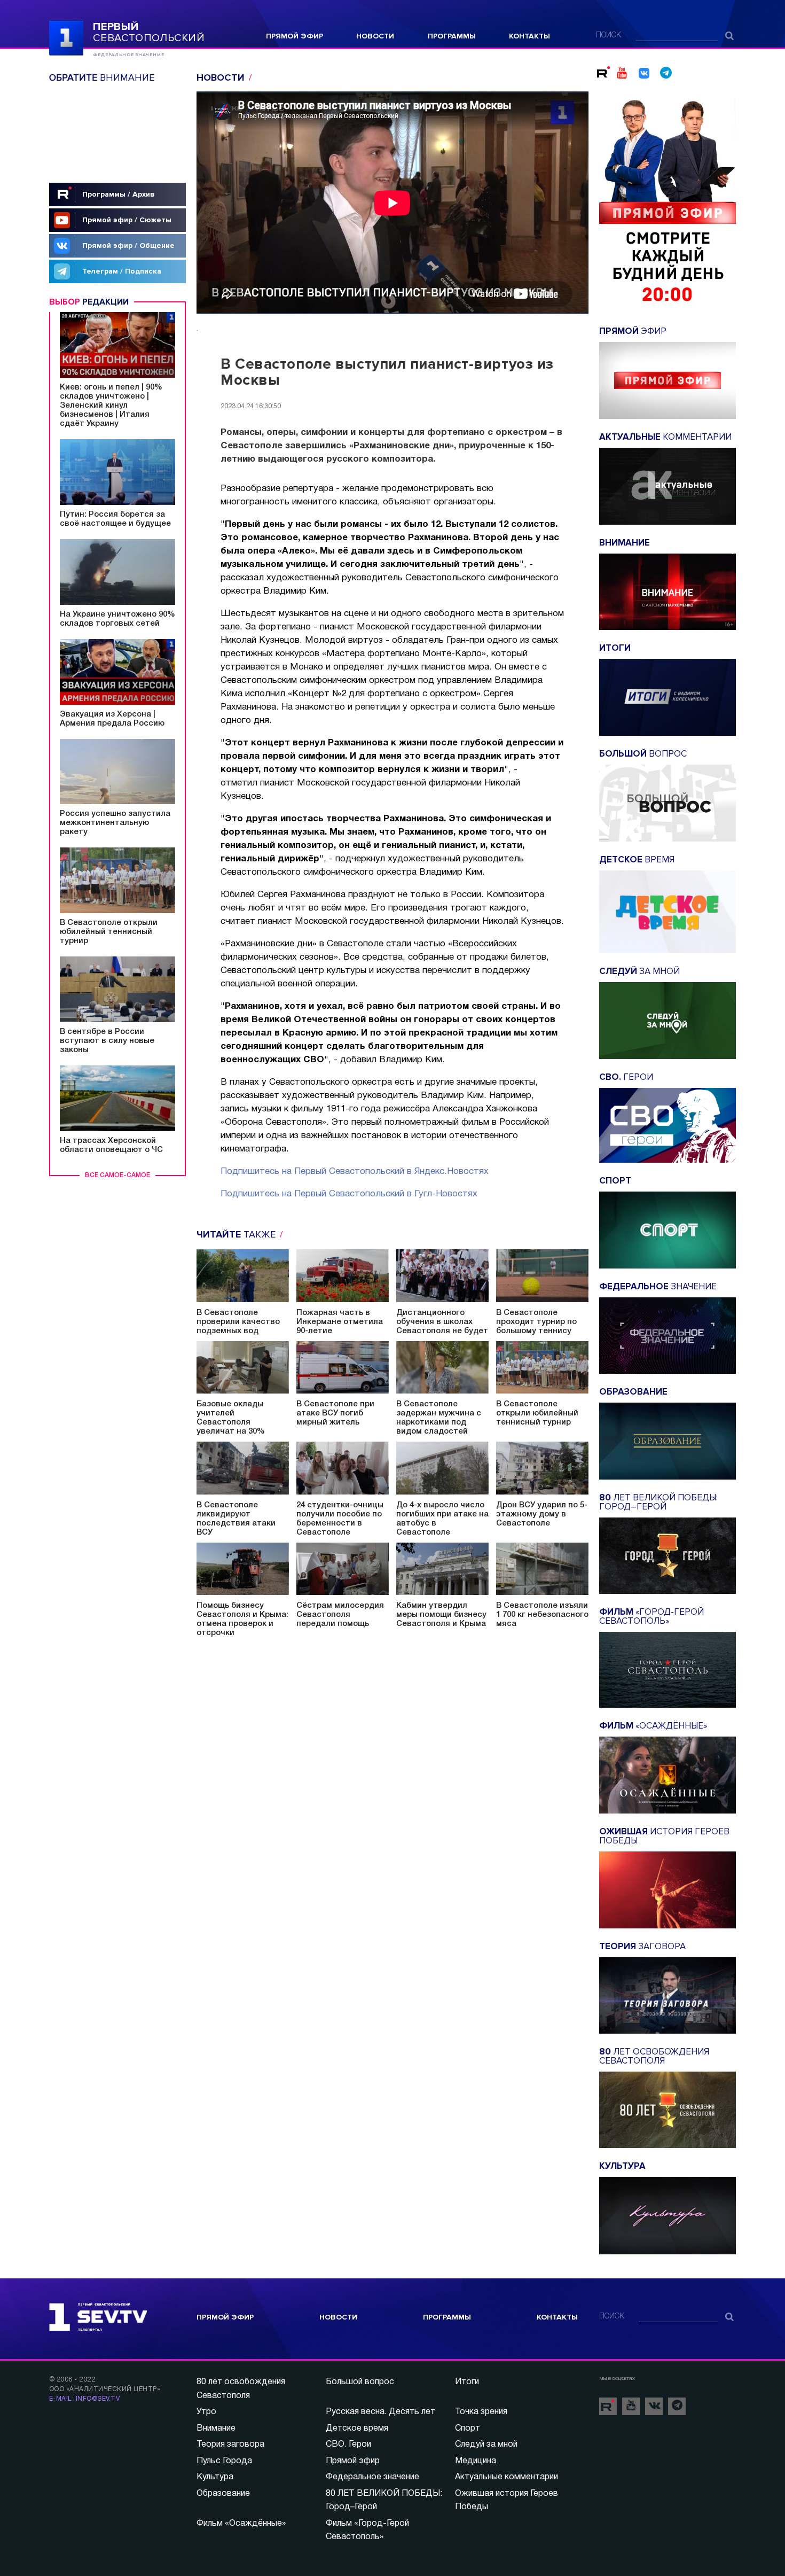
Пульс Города (224, 2461)
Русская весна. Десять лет (380, 2412)
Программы (452, 36)
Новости (375, 36)
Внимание (216, 2429)
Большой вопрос (360, 2382)
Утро (206, 2412)
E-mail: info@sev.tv (84, 2399)
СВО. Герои (348, 2445)
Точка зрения (481, 2412)
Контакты (529, 36)
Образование (223, 2494)
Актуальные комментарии (507, 2477)
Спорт (468, 2429)
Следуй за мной (486, 2445)
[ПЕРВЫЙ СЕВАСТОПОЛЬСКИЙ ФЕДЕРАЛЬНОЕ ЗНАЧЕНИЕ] (66, 37)
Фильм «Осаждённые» (241, 2524)
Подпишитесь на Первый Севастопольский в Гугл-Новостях (349, 1194)
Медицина (476, 2461)
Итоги (467, 2382)
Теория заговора (230, 2445)
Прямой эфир (295, 36)
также (237, 1234)
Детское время (357, 2429)
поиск (609, 36)
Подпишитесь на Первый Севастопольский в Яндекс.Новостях (355, 1172)
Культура (215, 2477)
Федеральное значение (372, 2477)
